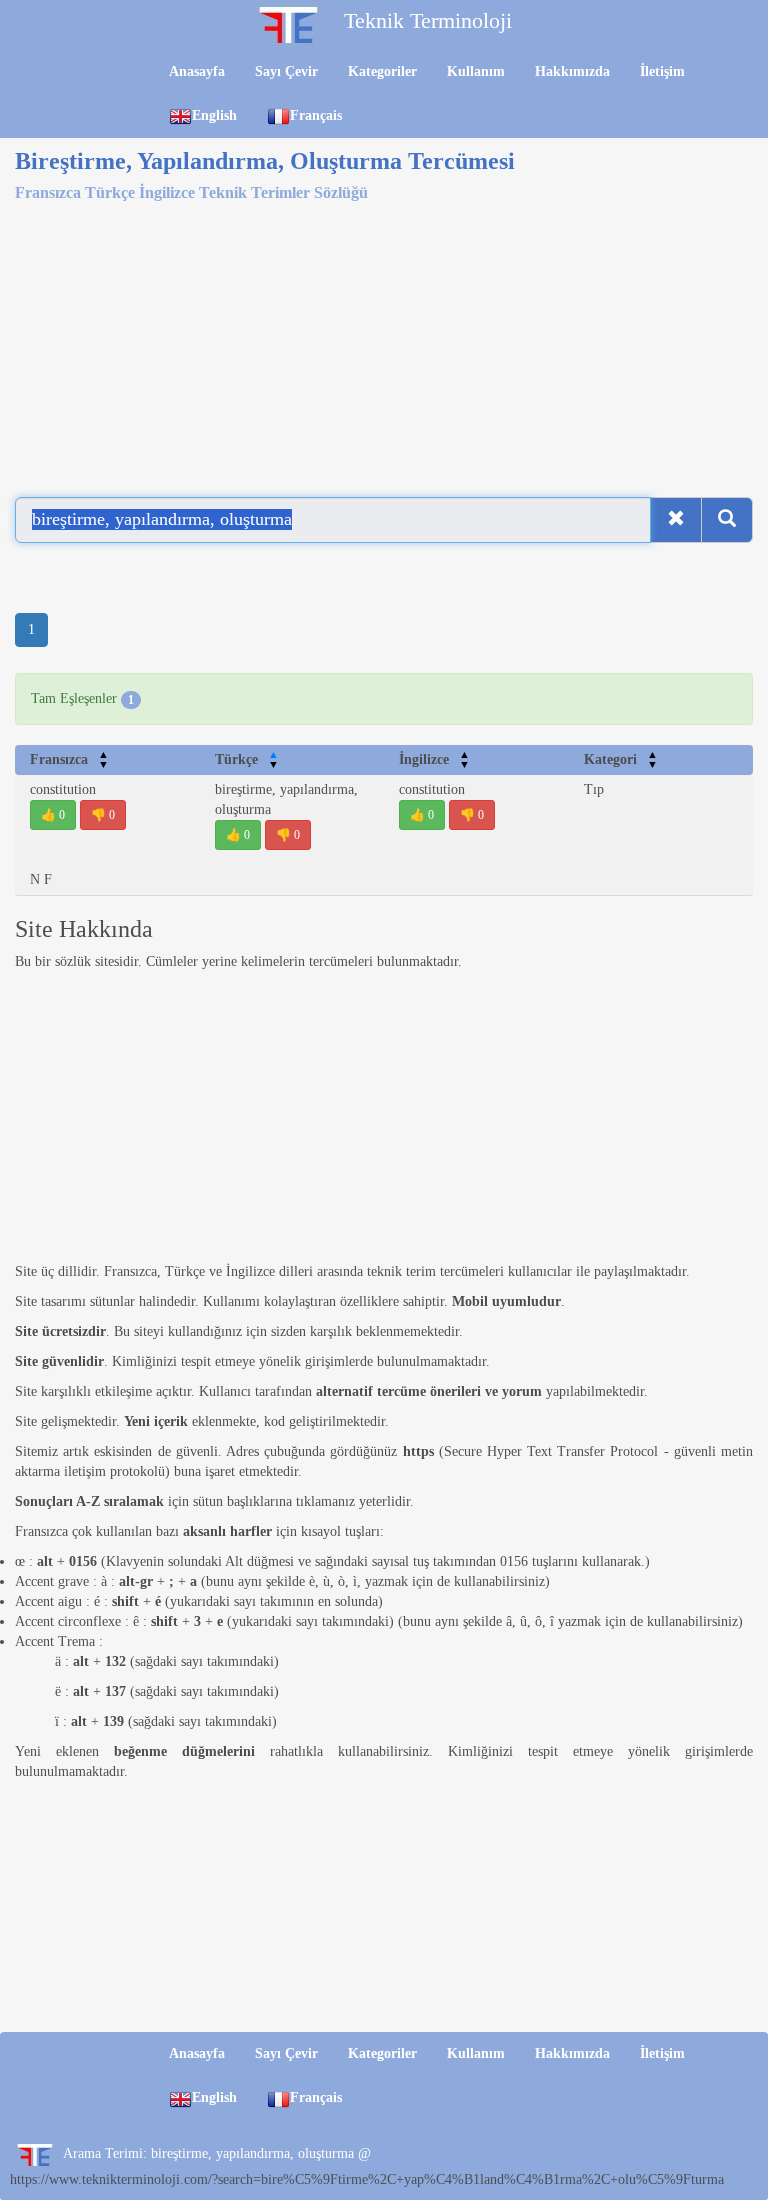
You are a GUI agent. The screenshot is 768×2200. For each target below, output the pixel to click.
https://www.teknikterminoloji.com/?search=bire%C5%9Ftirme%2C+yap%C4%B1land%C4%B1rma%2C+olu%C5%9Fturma (367, 2179)
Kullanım (476, 71)
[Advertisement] (384, 342)
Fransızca (69, 759)
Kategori (621, 759)
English (214, 115)
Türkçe (247, 759)
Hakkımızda (572, 71)
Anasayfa (197, 71)
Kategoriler (382, 71)
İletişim (662, 71)
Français (316, 115)
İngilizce (434, 759)
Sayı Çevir (286, 71)
